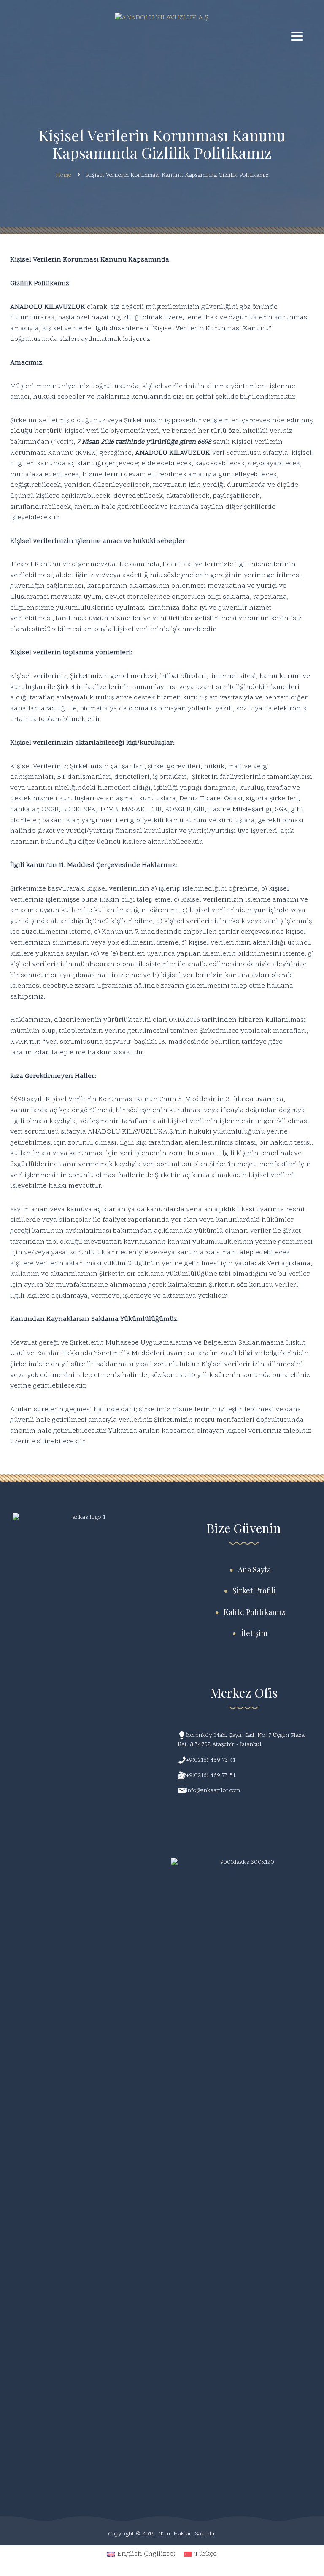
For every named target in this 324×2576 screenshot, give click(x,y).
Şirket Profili (254, 1590)
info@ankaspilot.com (213, 1791)
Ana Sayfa (254, 1569)
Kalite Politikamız (254, 1612)
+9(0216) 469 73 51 (211, 1775)
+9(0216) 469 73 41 (211, 1760)
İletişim (254, 1633)
